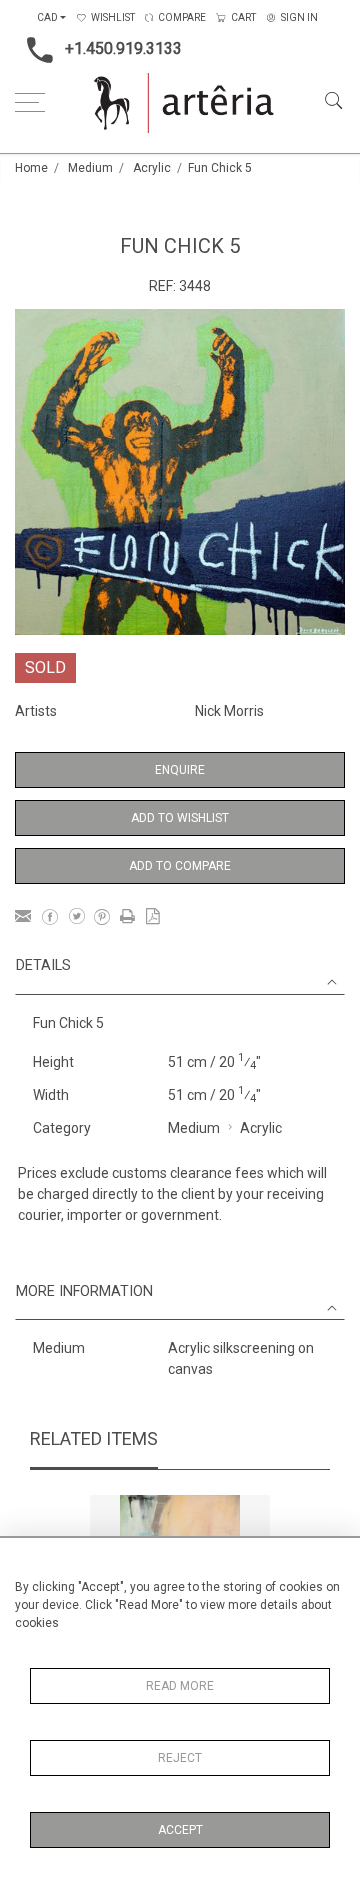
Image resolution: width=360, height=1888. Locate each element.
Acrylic (152, 168)
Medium (90, 168)
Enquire (180, 770)
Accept (180, 1830)
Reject (180, 1758)
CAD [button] (47, 17)
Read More (180, 1686)
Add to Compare (180, 866)
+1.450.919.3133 (123, 48)
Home (31, 168)
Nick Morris (229, 711)
